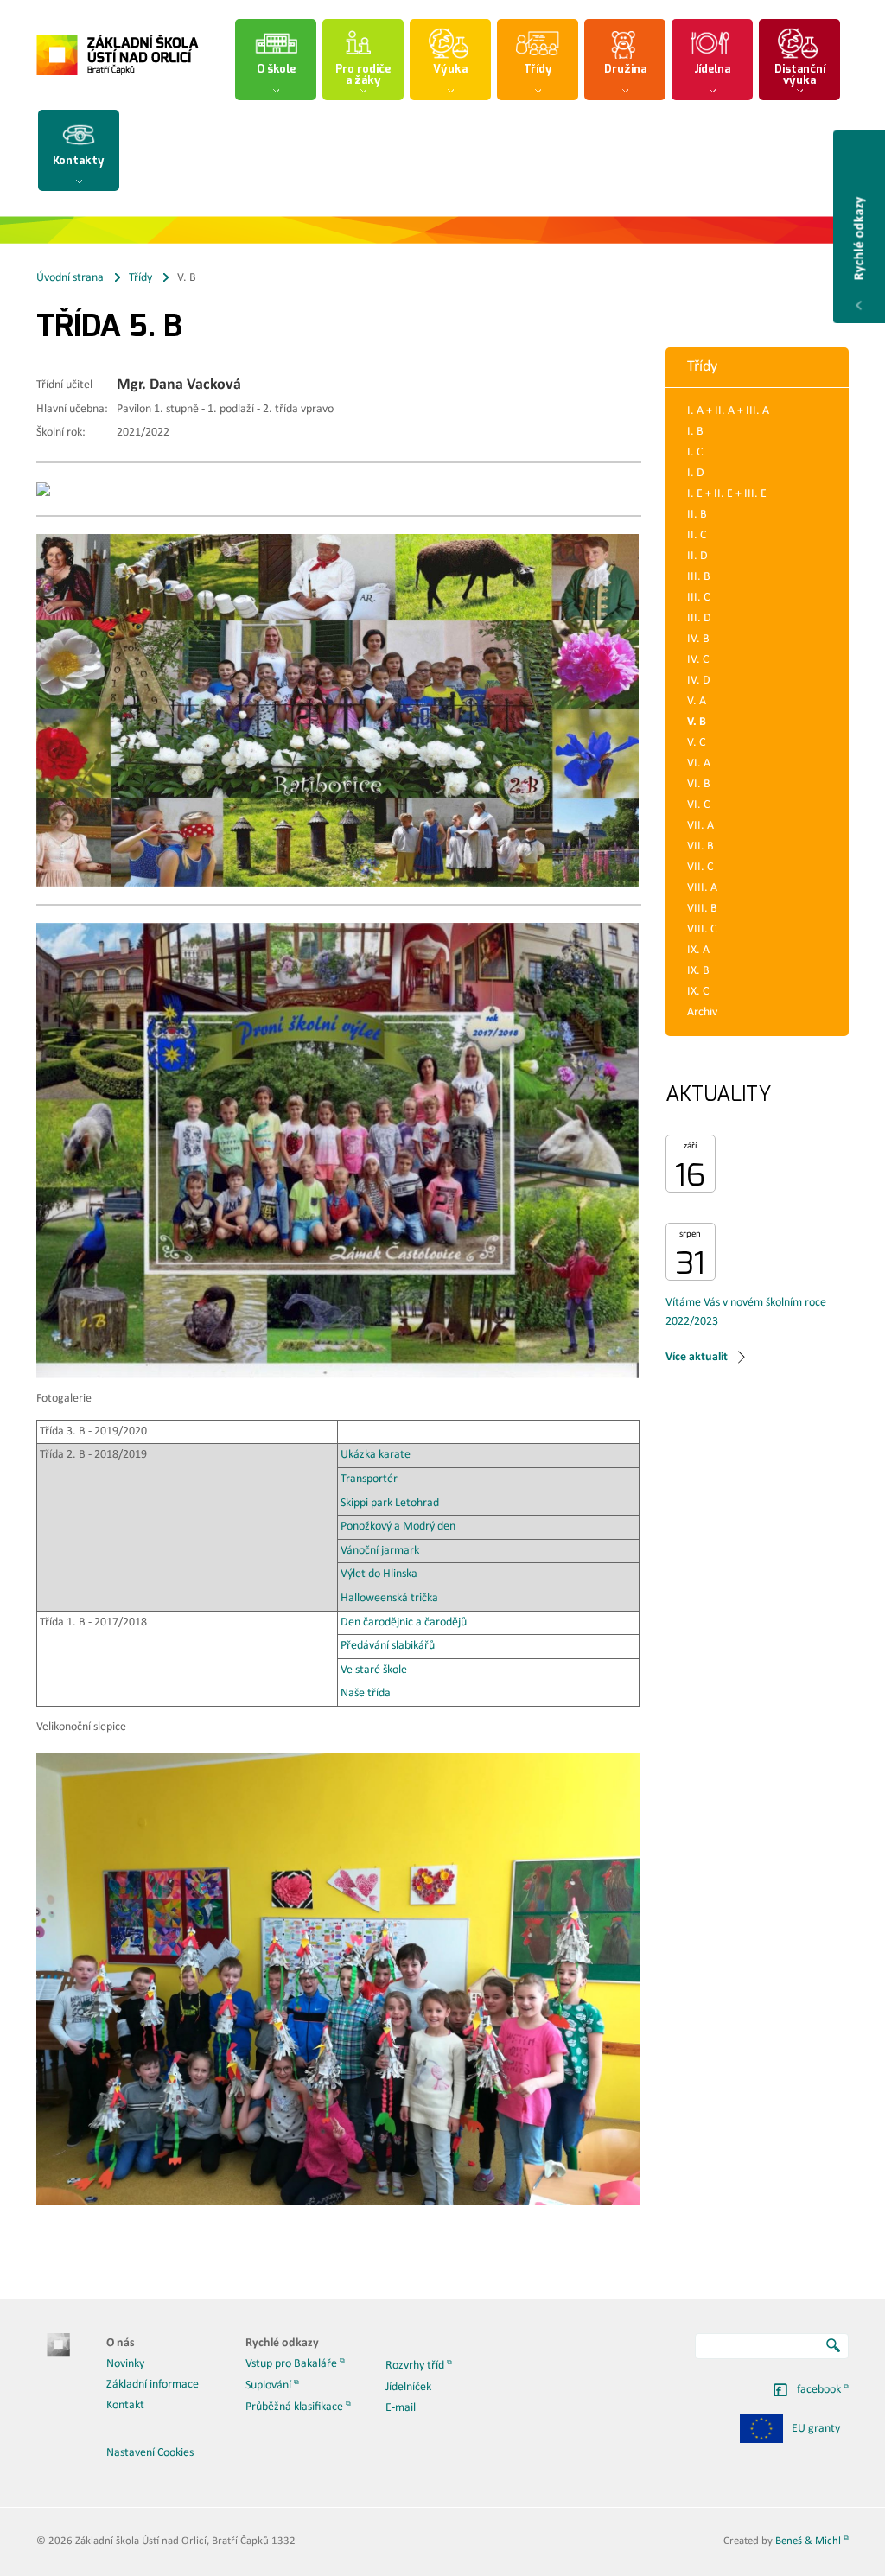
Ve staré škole (374, 1670)
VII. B (700, 846)
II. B (697, 515)
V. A (697, 701)
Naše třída (366, 1693)
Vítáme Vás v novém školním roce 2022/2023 (746, 1312)
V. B (697, 722)
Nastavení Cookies (150, 2453)
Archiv (702, 1012)
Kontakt (125, 2405)
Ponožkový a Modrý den (397, 1527)
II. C (697, 535)
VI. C (698, 805)
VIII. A (702, 888)
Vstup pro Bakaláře (291, 2364)
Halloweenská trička (389, 1598)
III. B (699, 577)
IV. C (698, 660)
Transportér (369, 1479)
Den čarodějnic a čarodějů (404, 1622)
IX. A (698, 950)
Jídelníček (408, 2387)
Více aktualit (697, 1357)
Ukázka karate (376, 1455)
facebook (819, 2390)
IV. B (698, 639)
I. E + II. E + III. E (727, 494)
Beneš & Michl (808, 2541)
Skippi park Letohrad (390, 1503)
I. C (695, 452)
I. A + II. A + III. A (728, 411)
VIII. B (702, 909)
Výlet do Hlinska (379, 1574)
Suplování (268, 2385)
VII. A (700, 826)
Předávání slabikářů (389, 1646)
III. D (699, 618)
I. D (696, 473)
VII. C (700, 867)
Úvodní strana (70, 278)
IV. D (699, 681)
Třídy (140, 278)
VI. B (699, 784)
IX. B (698, 971)
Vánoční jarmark (380, 1551)
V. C (696, 743)
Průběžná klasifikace (294, 2407)
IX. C (698, 992)
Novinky (125, 2364)
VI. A (699, 763)
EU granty (816, 2429)
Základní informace (153, 2385)
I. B (695, 432)
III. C (698, 598)
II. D (697, 556)
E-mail (401, 2408)
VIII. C (702, 929)
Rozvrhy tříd (415, 2366)
